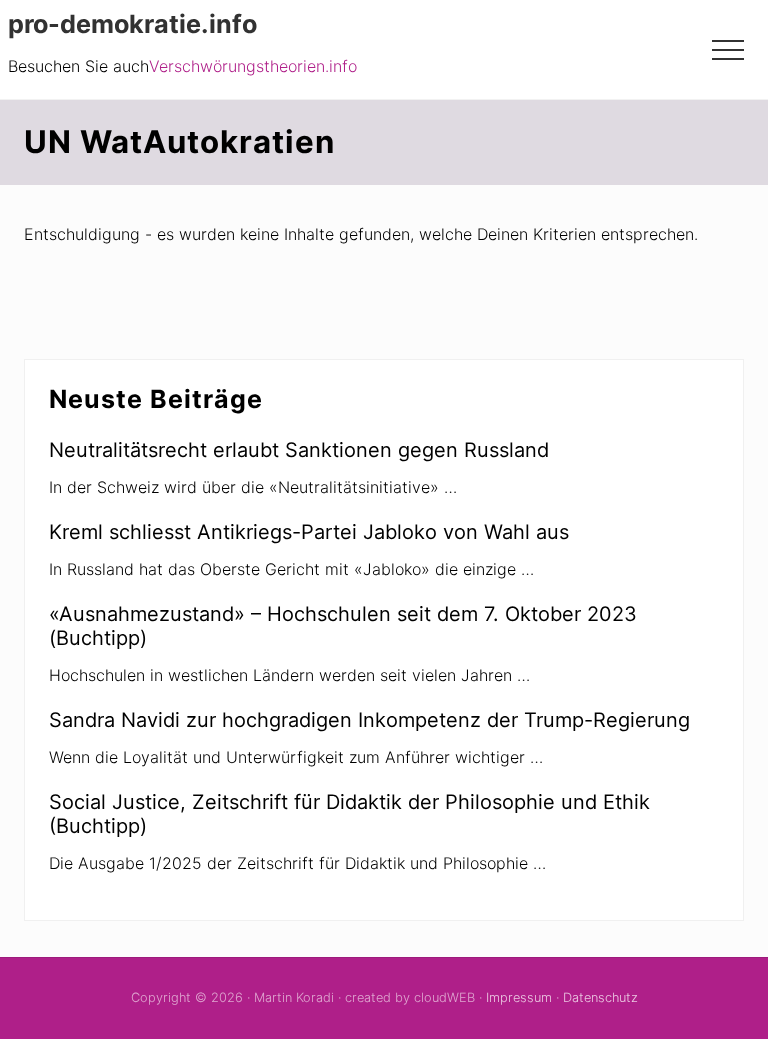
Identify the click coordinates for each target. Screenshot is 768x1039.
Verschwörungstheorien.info (253, 66)
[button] (728, 50)
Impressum (519, 997)
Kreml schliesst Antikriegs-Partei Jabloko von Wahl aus (309, 532)
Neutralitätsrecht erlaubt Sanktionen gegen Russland (299, 450)
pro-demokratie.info (132, 24)
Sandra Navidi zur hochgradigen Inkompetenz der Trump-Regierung (369, 720)
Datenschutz (600, 997)
